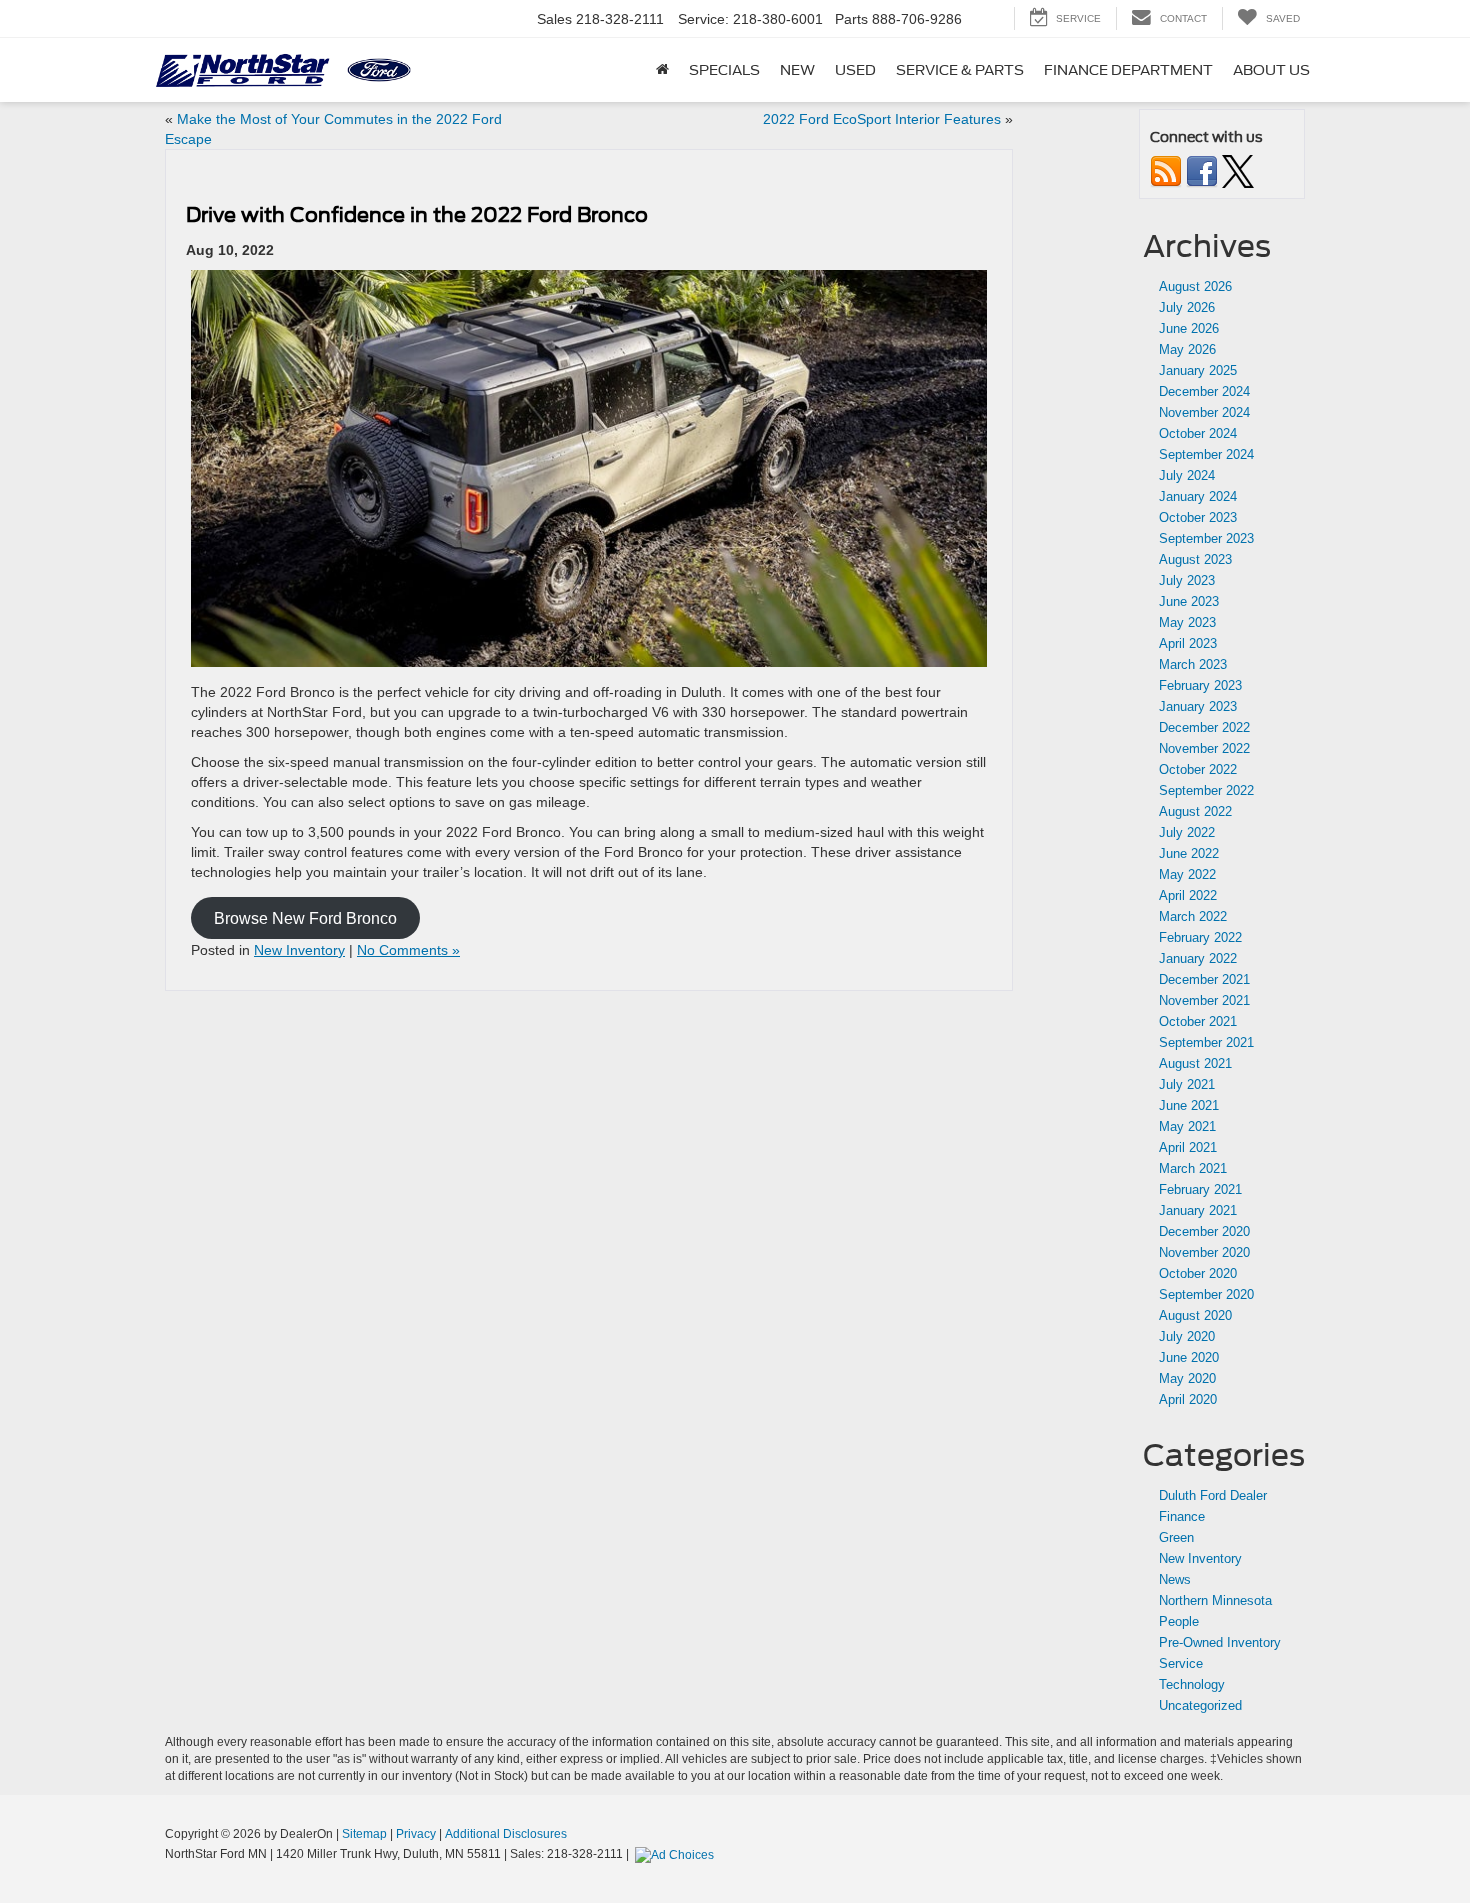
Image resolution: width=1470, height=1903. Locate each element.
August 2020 (1195, 1315)
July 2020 (1187, 1336)
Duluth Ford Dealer (1213, 1495)
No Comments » (408, 950)
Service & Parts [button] (960, 70)
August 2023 (1195, 559)
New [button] (797, 70)
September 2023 (1206, 538)
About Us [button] (1271, 70)
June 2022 (1189, 853)
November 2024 (1204, 412)
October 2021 (1198, 1021)
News (1175, 1579)
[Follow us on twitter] (1238, 170)
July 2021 (1187, 1084)
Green (1176, 1537)
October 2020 (1198, 1273)
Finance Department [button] (1128, 70)
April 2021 (1188, 1147)
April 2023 (1188, 643)
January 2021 (1198, 1210)
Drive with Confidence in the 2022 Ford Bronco (417, 215)
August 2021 (1195, 1063)
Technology (1192, 1684)
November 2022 (1204, 748)
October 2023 (1198, 517)
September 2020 (1206, 1294)
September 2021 (1206, 1042)
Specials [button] (724, 70)
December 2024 (1204, 391)
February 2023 (1200, 685)
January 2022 (1198, 958)
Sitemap (364, 1834)
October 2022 (1198, 769)
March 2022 (1193, 916)
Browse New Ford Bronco (305, 917)
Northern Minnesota (1215, 1600)
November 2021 (1204, 1000)
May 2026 (1187, 349)
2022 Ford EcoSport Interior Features (882, 119)
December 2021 (1204, 979)
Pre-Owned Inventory (1220, 1642)
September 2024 (1206, 454)
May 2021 (1187, 1126)
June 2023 (1189, 601)
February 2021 (1200, 1189)
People (1179, 1621)
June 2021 (1189, 1105)
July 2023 (1187, 580)
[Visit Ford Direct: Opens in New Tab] (677, 1854)
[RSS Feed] (1166, 170)
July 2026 (1187, 307)
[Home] (662, 70)
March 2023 (1193, 664)
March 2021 (1193, 1168)
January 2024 (1198, 496)
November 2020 (1204, 1252)
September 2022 (1206, 790)
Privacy (416, 1834)
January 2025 (1198, 370)
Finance (1182, 1516)
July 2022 (1187, 832)
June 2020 (1189, 1357)
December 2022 (1204, 727)
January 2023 (1198, 706)
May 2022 (1187, 874)
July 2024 (1187, 475)
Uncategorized (1200, 1705)
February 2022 (1200, 937)
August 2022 (1195, 811)
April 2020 (1188, 1399)
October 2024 (1198, 433)
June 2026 (1189, 328)
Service (1181, 1663)
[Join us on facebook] (1202, 170)
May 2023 (1187, 622)
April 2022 (1188, 895)
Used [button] (855, 70)
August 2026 (1195, 286)
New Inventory (299, 950)
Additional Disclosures (506, 1834)
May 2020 (1187, 1378)
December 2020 (1204, 1231)
